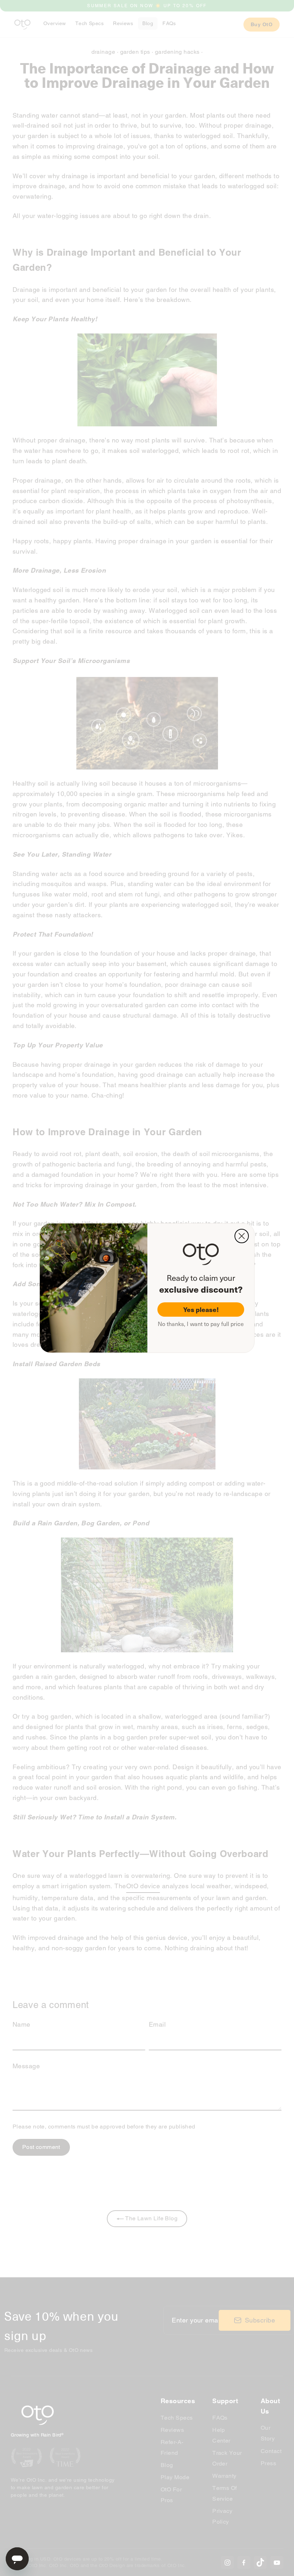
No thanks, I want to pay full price (201, 1324)
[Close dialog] (242, 1236)
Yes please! (201, 1309)
